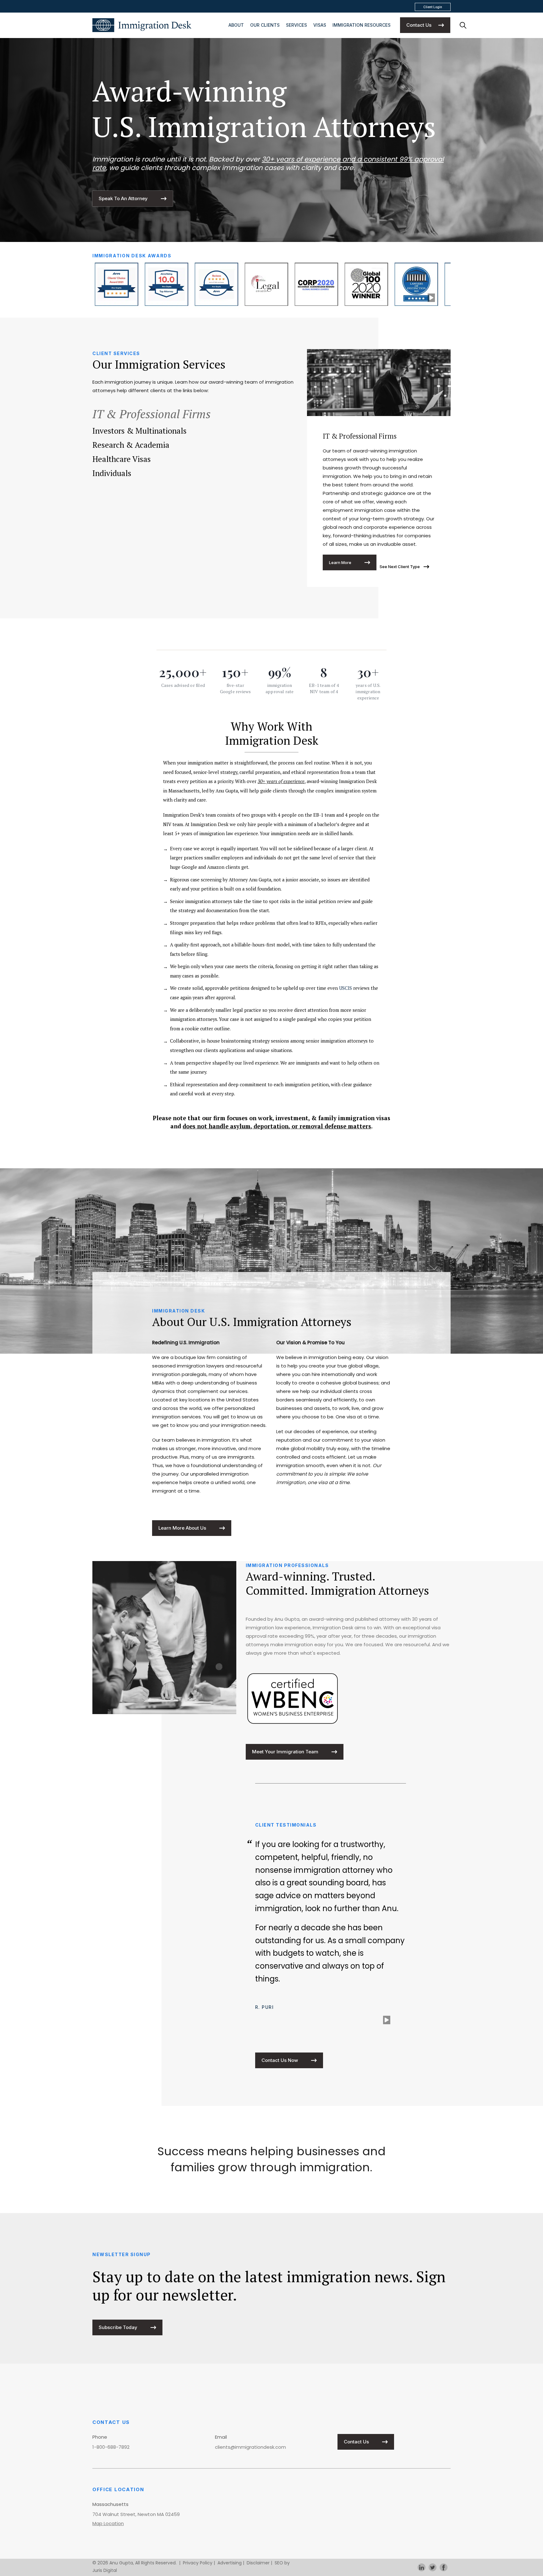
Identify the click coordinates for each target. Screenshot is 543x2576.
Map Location (108, 2523)
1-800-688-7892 (111, 2447)
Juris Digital (105, 2570)
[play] (431, 298)
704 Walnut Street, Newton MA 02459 (136, 2514)
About (236, 25)
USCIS (346, 988)
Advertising (230, 2563)
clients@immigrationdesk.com (250, 2447)
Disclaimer (258, 2563)
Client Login (433, 7)
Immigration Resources (362, 25)
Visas (320, 25)
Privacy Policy (198, 2563)
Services (296, 25)
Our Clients (265, 25)
